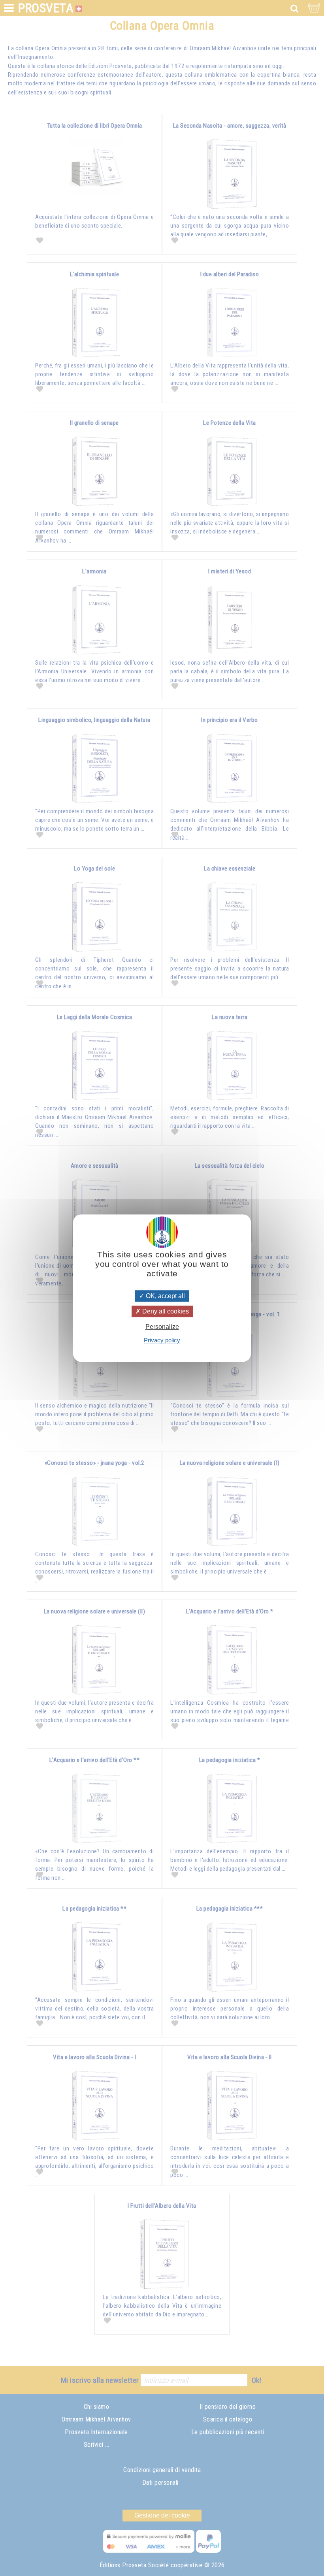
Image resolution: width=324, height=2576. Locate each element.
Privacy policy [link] (162, 1340)
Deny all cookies (165, 1311)
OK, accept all (165, 1296)
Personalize (162, 1327)
